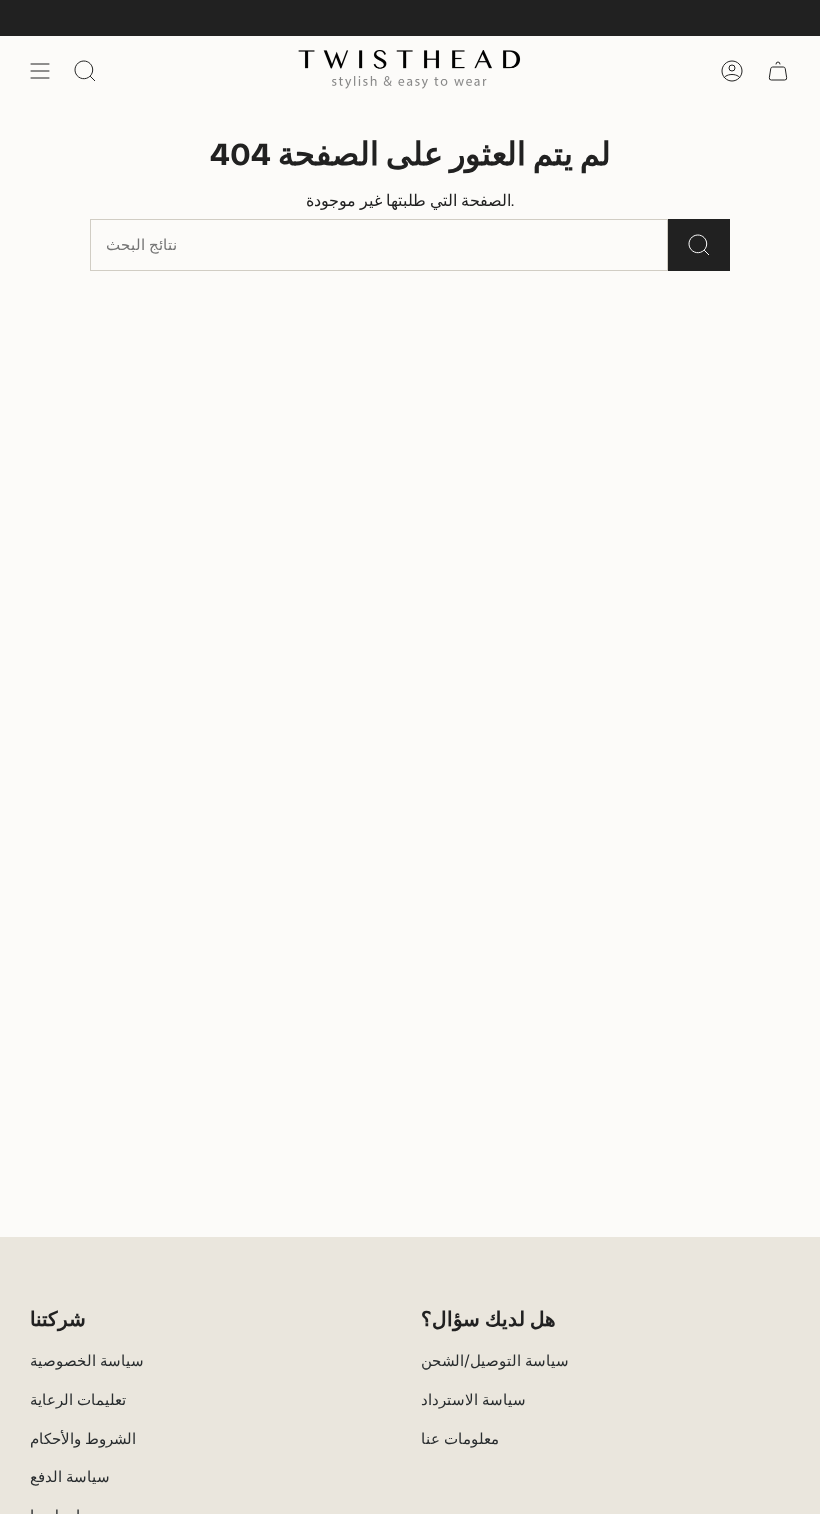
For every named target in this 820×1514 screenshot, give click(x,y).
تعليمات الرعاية (78, 1400)
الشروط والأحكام (83, 1439)
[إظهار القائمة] (40, 71)
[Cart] (778, 71)
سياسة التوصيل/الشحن (495, 1361)
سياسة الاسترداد (473, 1400)
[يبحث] (699, 245)
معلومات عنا (460, 1439)
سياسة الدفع (70, 1477)
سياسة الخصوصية (87, 1361)
